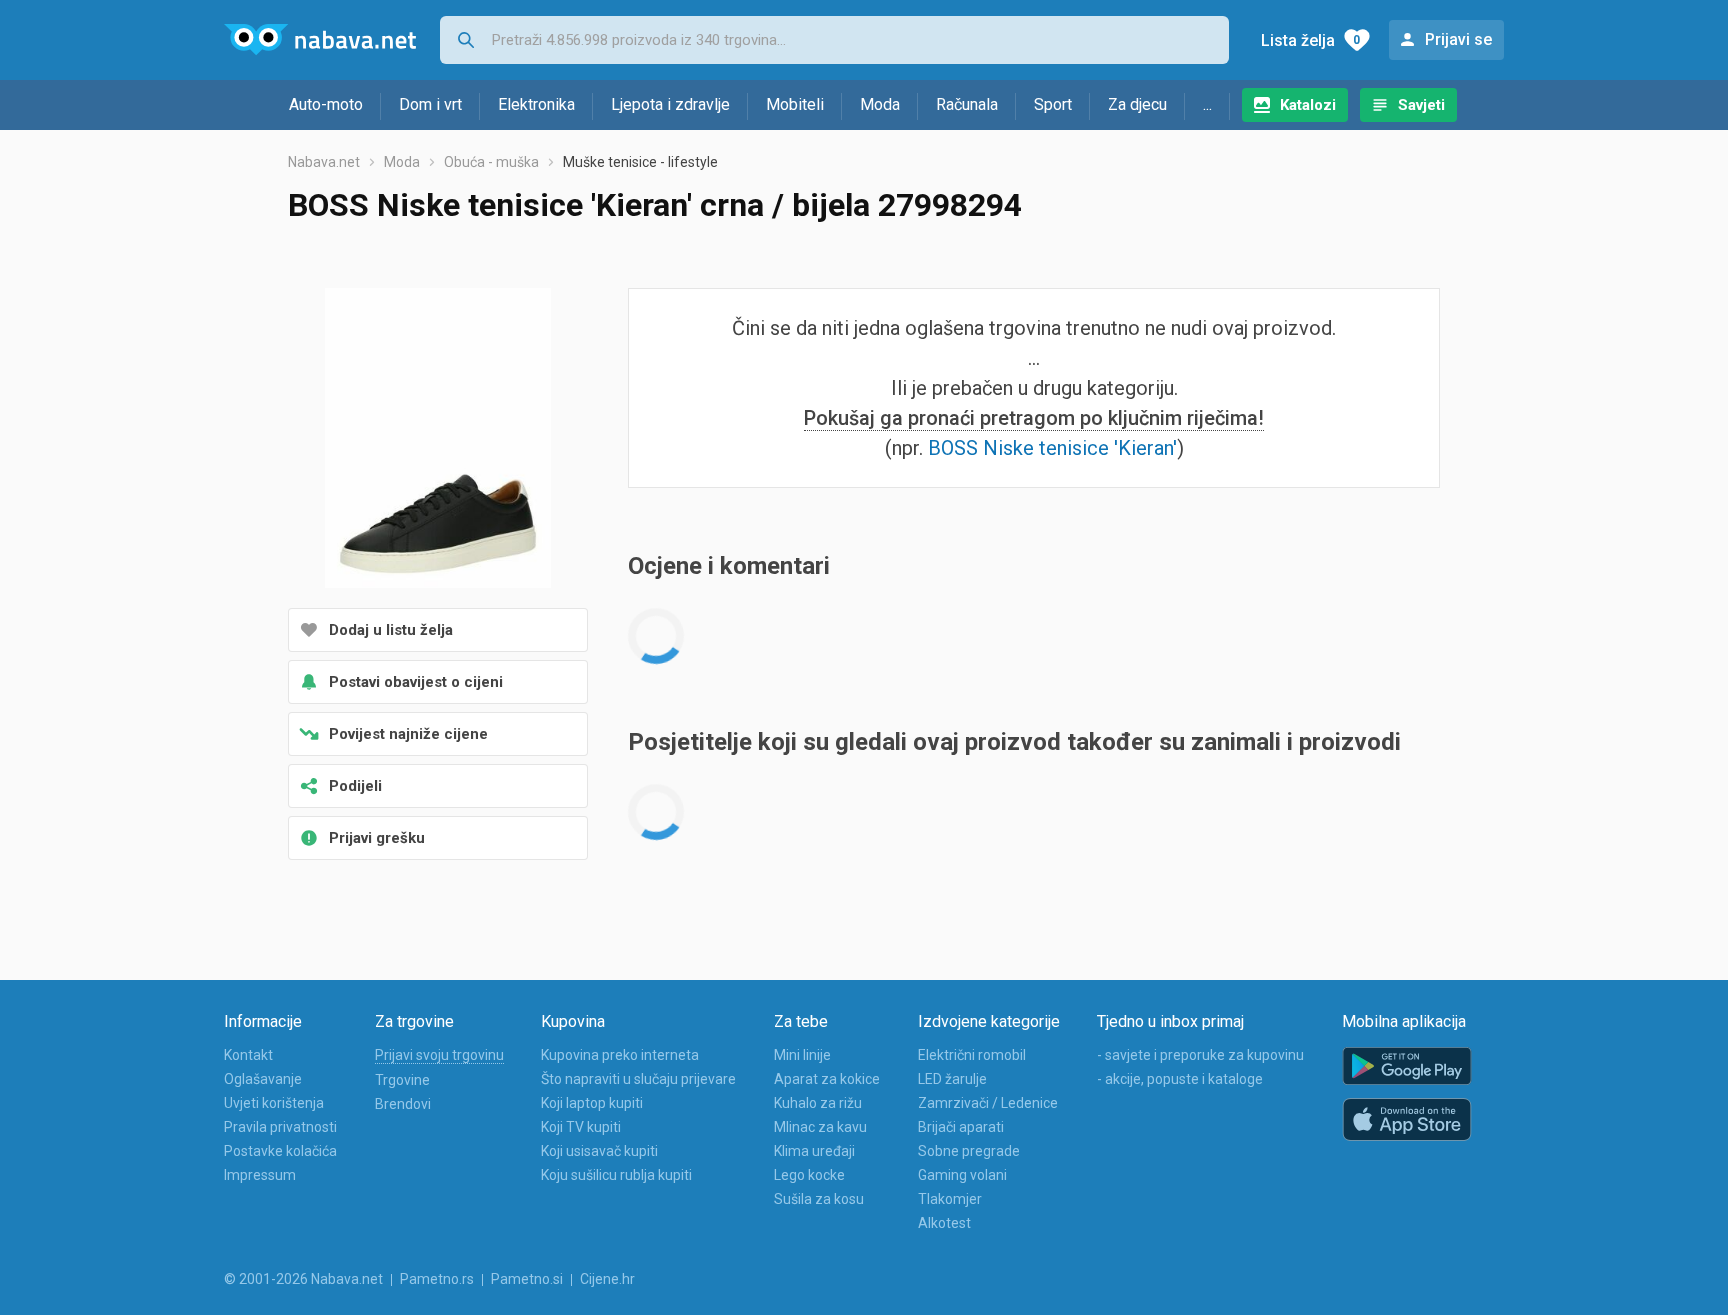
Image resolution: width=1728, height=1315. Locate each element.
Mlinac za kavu (820, 1127)
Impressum (260, 1175)
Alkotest (944, 1223)
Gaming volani (962, 1175)
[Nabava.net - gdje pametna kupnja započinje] (320, 40)
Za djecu (1137, 104)
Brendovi (403, 1104)
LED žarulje (952, 1079)
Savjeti (1421, 105)
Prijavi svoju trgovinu (439, 1055)
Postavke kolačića (280, 1151)
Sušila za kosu (819, 1199)
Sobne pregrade (969, 1151)
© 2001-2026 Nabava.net (303, 1279)
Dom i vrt (430, 104)
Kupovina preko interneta (620, 1055)
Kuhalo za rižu (818, 1103)
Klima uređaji (814, 1151)
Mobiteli (795, 104)
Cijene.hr (607, 1279)
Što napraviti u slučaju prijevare (638, 1079)
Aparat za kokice (827, 1079)
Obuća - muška (491, 162)
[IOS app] (1407, 1120)
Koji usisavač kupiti (599, 1151)
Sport (1053, 104)
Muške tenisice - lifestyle (640, 162)
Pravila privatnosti (280, 1127)
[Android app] (1407, 1066)
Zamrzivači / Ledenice (988, 1103)
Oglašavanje (263, 1079)
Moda (880, 104)
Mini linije (802, 1055)
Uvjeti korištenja (274, 1103)
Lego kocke (809, 1175)
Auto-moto (326, 104)
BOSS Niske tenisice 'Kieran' (1052, 448)
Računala (967, 104)
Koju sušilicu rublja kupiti (616, 1175)
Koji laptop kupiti (592, 1103)
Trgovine (402, 1080)
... (1207, 104)
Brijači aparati (961, 1127)
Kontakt (248, 1055)
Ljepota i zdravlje (670, 104)
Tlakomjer (950, 1199)
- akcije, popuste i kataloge (1180, 1079)
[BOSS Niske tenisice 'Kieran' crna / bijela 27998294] (438, 440)
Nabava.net (324, 162)
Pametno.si (527, 1279)
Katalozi (1308, 105)
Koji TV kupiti (581, 1127)
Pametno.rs (437, 1279)
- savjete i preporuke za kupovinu (1200, 1055)
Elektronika (536, 104)
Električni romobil (972, 1055)
